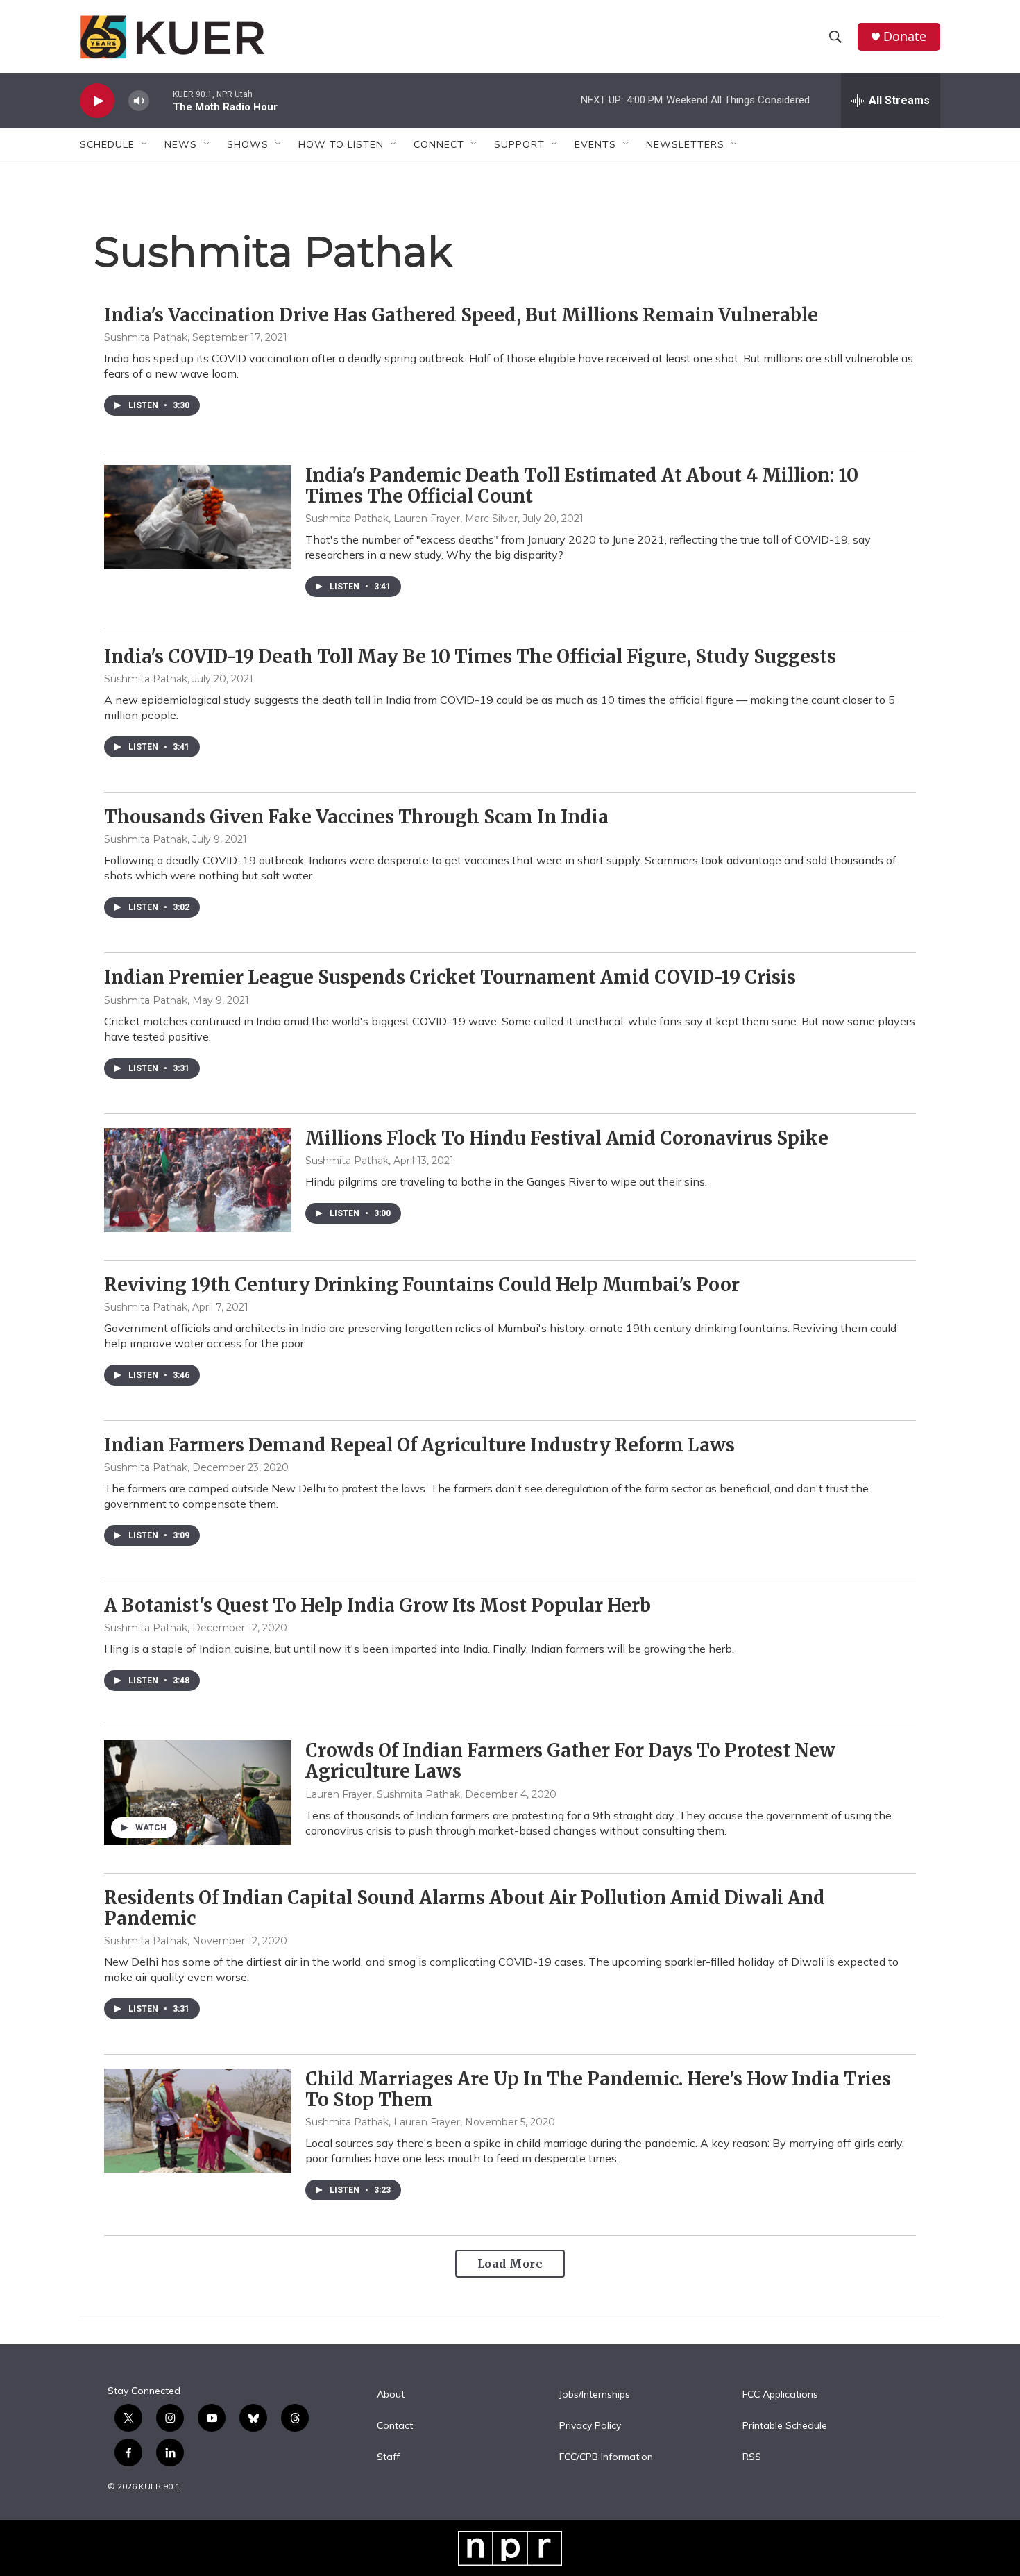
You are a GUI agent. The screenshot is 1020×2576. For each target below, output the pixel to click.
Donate (905, 36)
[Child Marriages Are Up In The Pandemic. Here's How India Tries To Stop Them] (198, 2121)
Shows (248, 144)
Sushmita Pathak (146, 337)
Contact (395, 2426)
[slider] (161, 100)
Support (519, 144)
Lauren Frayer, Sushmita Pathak (383, 1794)
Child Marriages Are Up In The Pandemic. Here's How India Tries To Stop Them (598, 2089)
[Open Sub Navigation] (145, 144)
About (391, 2395)
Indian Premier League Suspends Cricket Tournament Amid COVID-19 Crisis (450, 977)
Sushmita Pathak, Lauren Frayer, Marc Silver (411, 519)
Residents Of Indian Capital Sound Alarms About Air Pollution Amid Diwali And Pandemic (465, 1908)
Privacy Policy (590, 2426)
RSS (752, 2457)
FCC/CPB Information (606, 2457)
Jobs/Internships (595, 2395)
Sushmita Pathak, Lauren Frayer (383, 2122)
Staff (388, 2457)
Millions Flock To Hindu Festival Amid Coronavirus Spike (567, 1138)
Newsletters (685, 144)
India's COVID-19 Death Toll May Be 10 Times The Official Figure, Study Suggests (470, 656)
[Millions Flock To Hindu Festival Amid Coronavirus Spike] (198, 1180)
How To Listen (341, 144)
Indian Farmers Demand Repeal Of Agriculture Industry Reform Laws (419, 1445)
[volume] (139, 101)
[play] (97, 101)
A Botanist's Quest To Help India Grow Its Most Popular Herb (377, 1605)
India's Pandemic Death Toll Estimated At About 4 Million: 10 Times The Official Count (582, 486)
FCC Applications (780, 2395)
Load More (510, 2264)
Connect (439, 144)
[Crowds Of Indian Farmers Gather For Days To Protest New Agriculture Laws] (198, 1792)
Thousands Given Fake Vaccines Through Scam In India (356, 817)
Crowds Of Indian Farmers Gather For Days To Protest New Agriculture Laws (570, 1761)
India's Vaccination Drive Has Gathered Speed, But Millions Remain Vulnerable (461, 315)
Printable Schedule (785, 2426)
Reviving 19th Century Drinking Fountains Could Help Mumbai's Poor (422, 1285)
